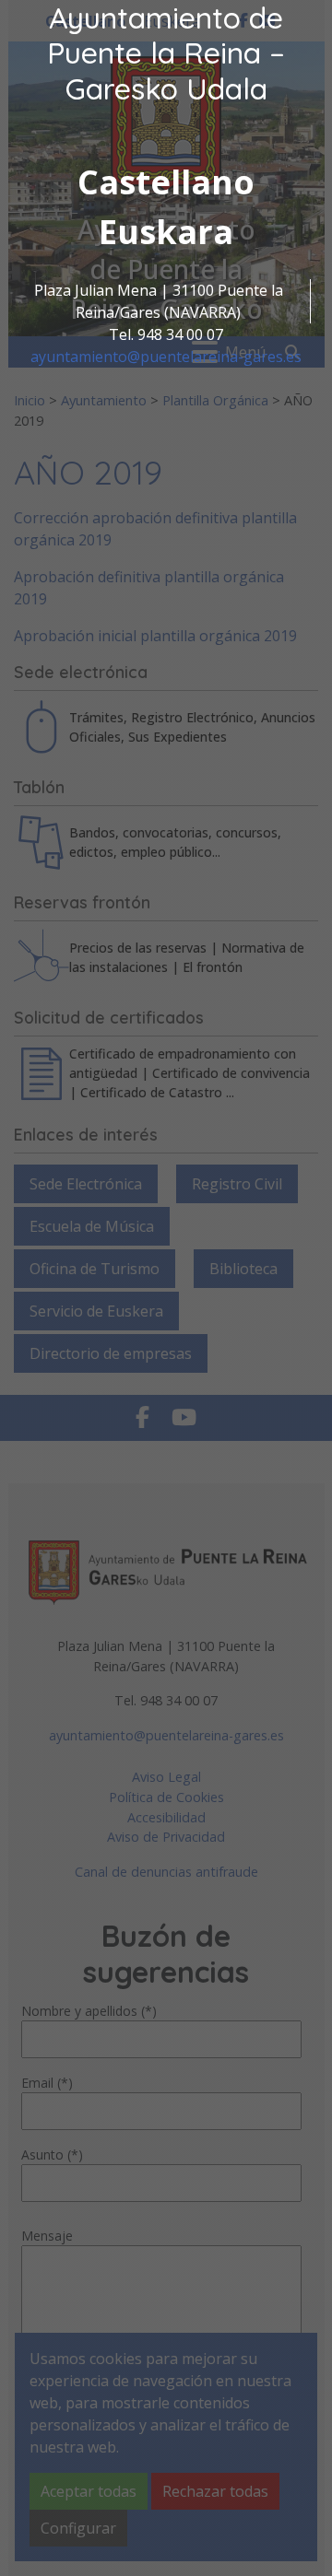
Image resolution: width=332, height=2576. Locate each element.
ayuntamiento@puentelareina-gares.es (166, 357)
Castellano (166, 182)
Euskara (166, 232)
